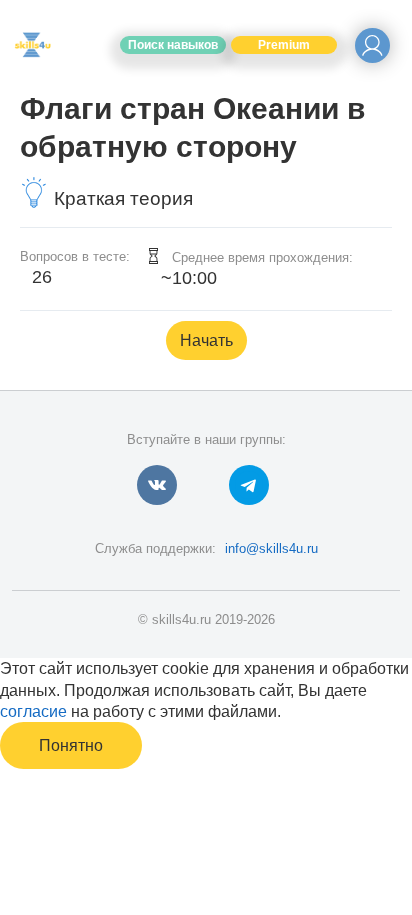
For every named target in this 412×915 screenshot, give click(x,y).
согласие (33, 711)
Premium (284, 45)
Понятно (71, 745)
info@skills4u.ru (271, 548)
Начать (206, 340)
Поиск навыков (173, 45)
